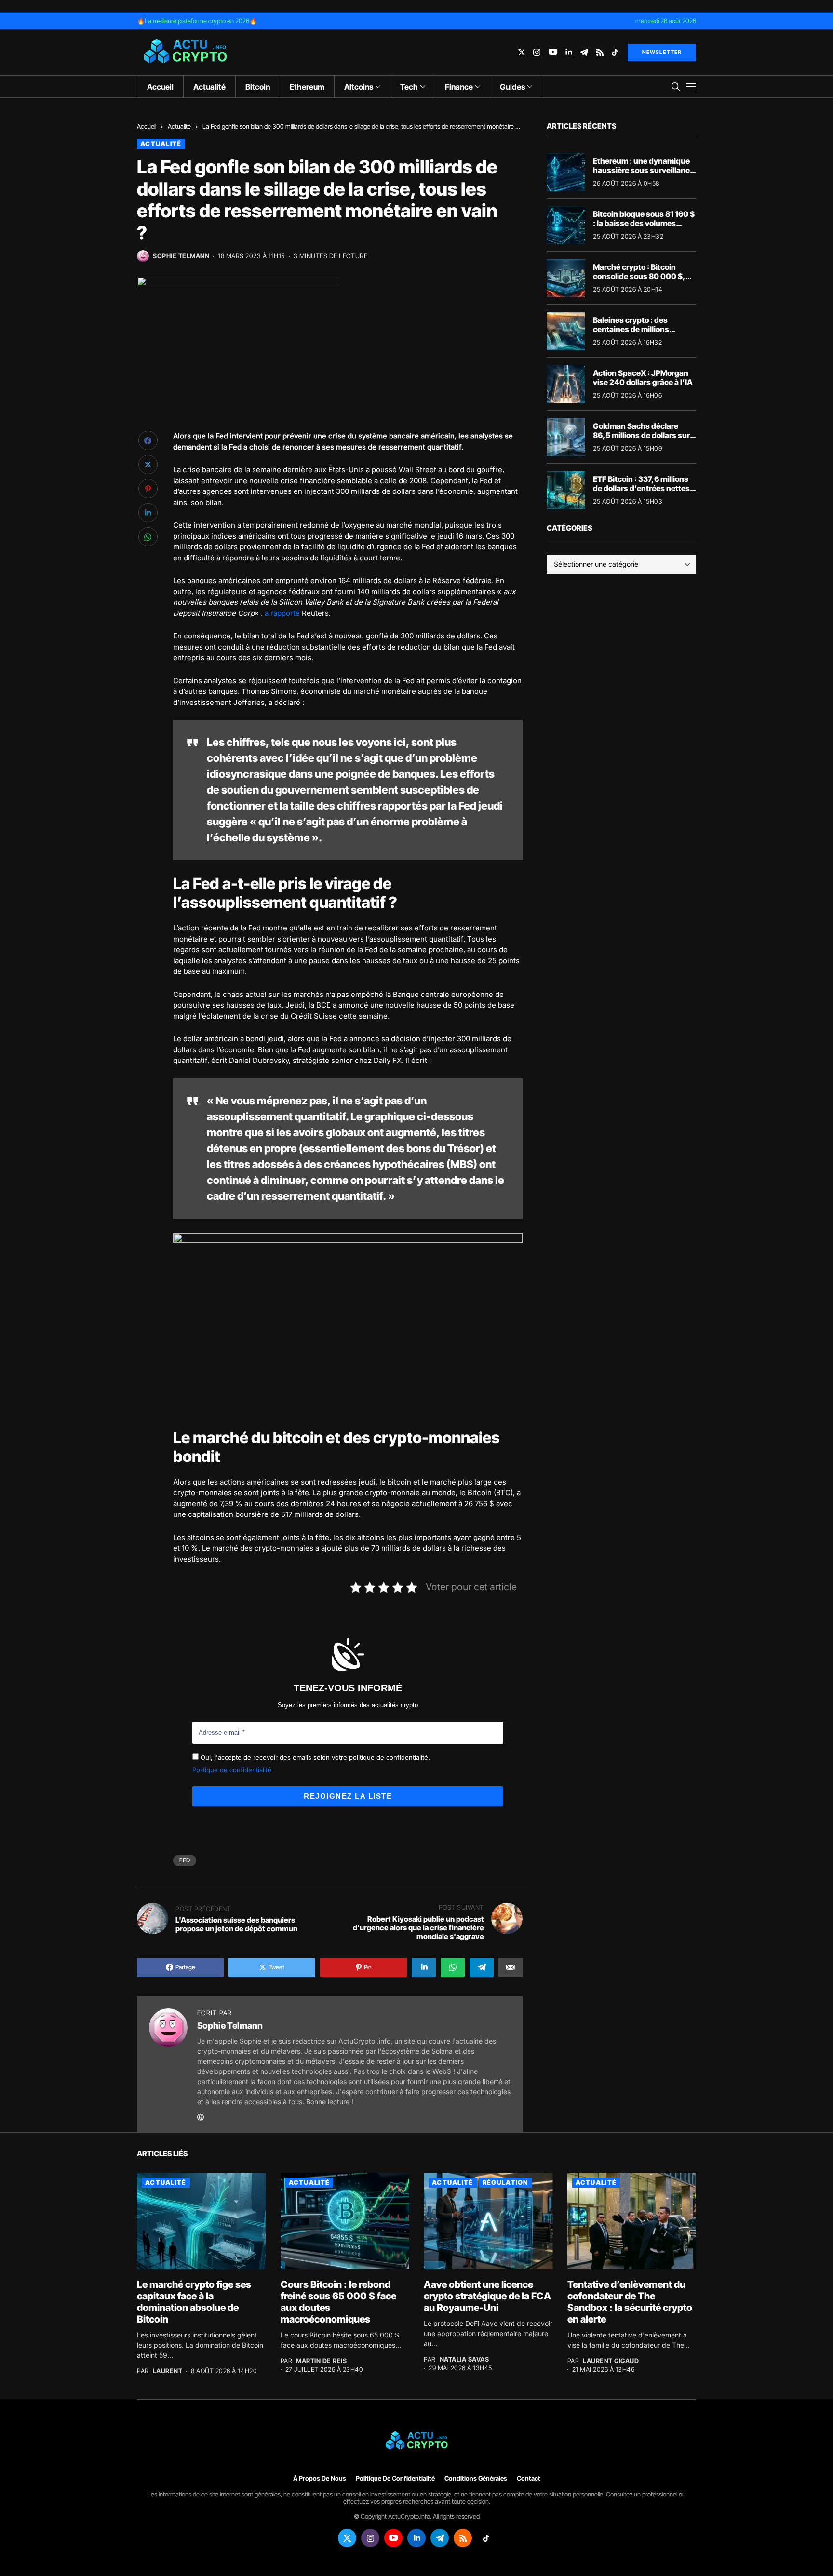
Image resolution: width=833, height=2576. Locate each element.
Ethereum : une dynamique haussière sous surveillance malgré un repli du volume (644, 170)
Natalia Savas (464, 2359)
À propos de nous (320, 2478)
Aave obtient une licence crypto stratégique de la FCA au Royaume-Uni (487, 2296)
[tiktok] (615, 52)
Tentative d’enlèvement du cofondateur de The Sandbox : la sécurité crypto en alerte (630, 2302)
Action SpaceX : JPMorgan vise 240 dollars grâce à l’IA (643, 378)
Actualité (179, 126)
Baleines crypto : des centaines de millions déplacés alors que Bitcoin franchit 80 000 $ (640, 334)
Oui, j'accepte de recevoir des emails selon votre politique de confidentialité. (314, 1757)
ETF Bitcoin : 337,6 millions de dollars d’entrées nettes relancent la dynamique (641, 488)
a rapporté (282, 613)
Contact (529, 2478)
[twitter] (522, 52)
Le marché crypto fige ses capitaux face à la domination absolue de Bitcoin (194, 2302)
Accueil (147, 126)
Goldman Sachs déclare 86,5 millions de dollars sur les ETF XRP (641, 435)
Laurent (168, 2371)
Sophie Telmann (181, 256)
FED (185, 1860)
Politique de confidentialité (232, 1770)
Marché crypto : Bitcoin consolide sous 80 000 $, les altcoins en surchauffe (640, 276)
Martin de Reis (321, 2361)
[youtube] (553, 52)
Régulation (505, 2182)
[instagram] (537, 52)
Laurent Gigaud (611, 2361)
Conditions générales (476, 2478)
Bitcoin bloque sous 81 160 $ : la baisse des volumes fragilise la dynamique (644, 223)
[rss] (600, 52)
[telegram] (584, 52)
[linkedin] (569, 52)
